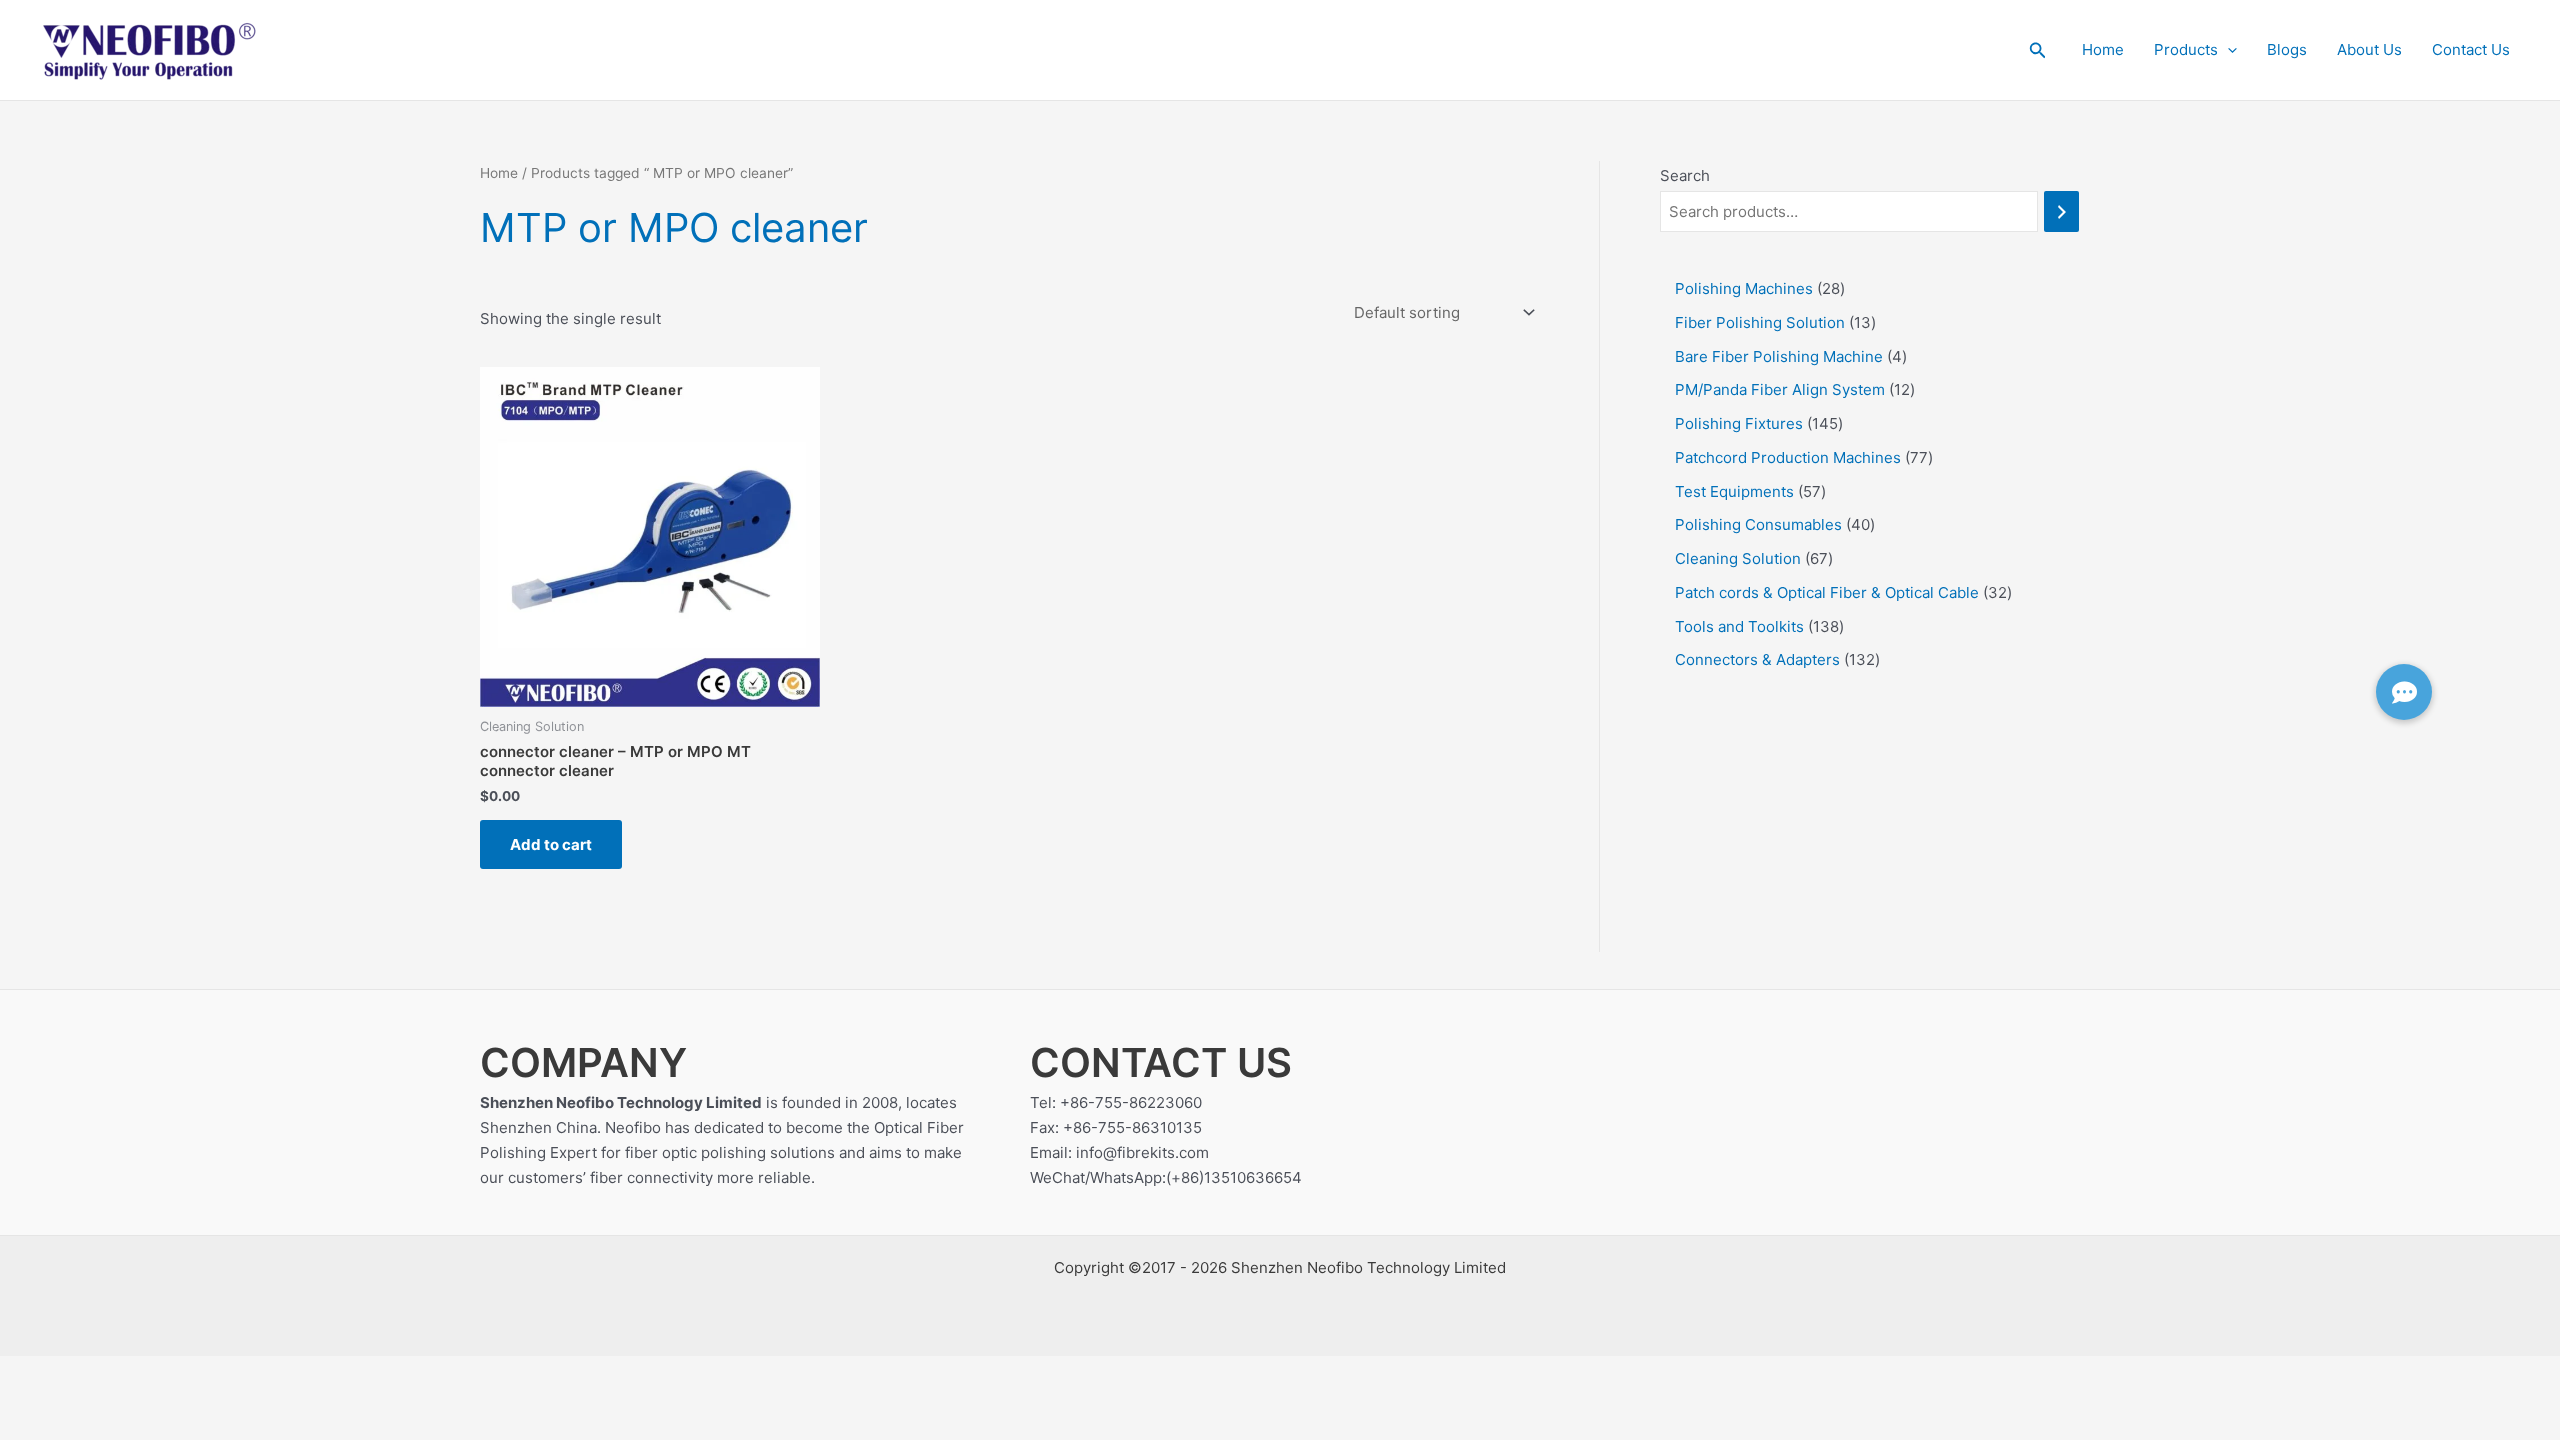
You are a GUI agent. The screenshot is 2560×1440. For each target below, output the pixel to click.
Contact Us (2471, 49)
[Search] (2061, 211)
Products (2186, 49)
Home (2103, 49)
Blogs (2287, 49)
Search (1685, 175)
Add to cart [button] (551, 844)
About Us (2369, 49)
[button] (2038, 50)
